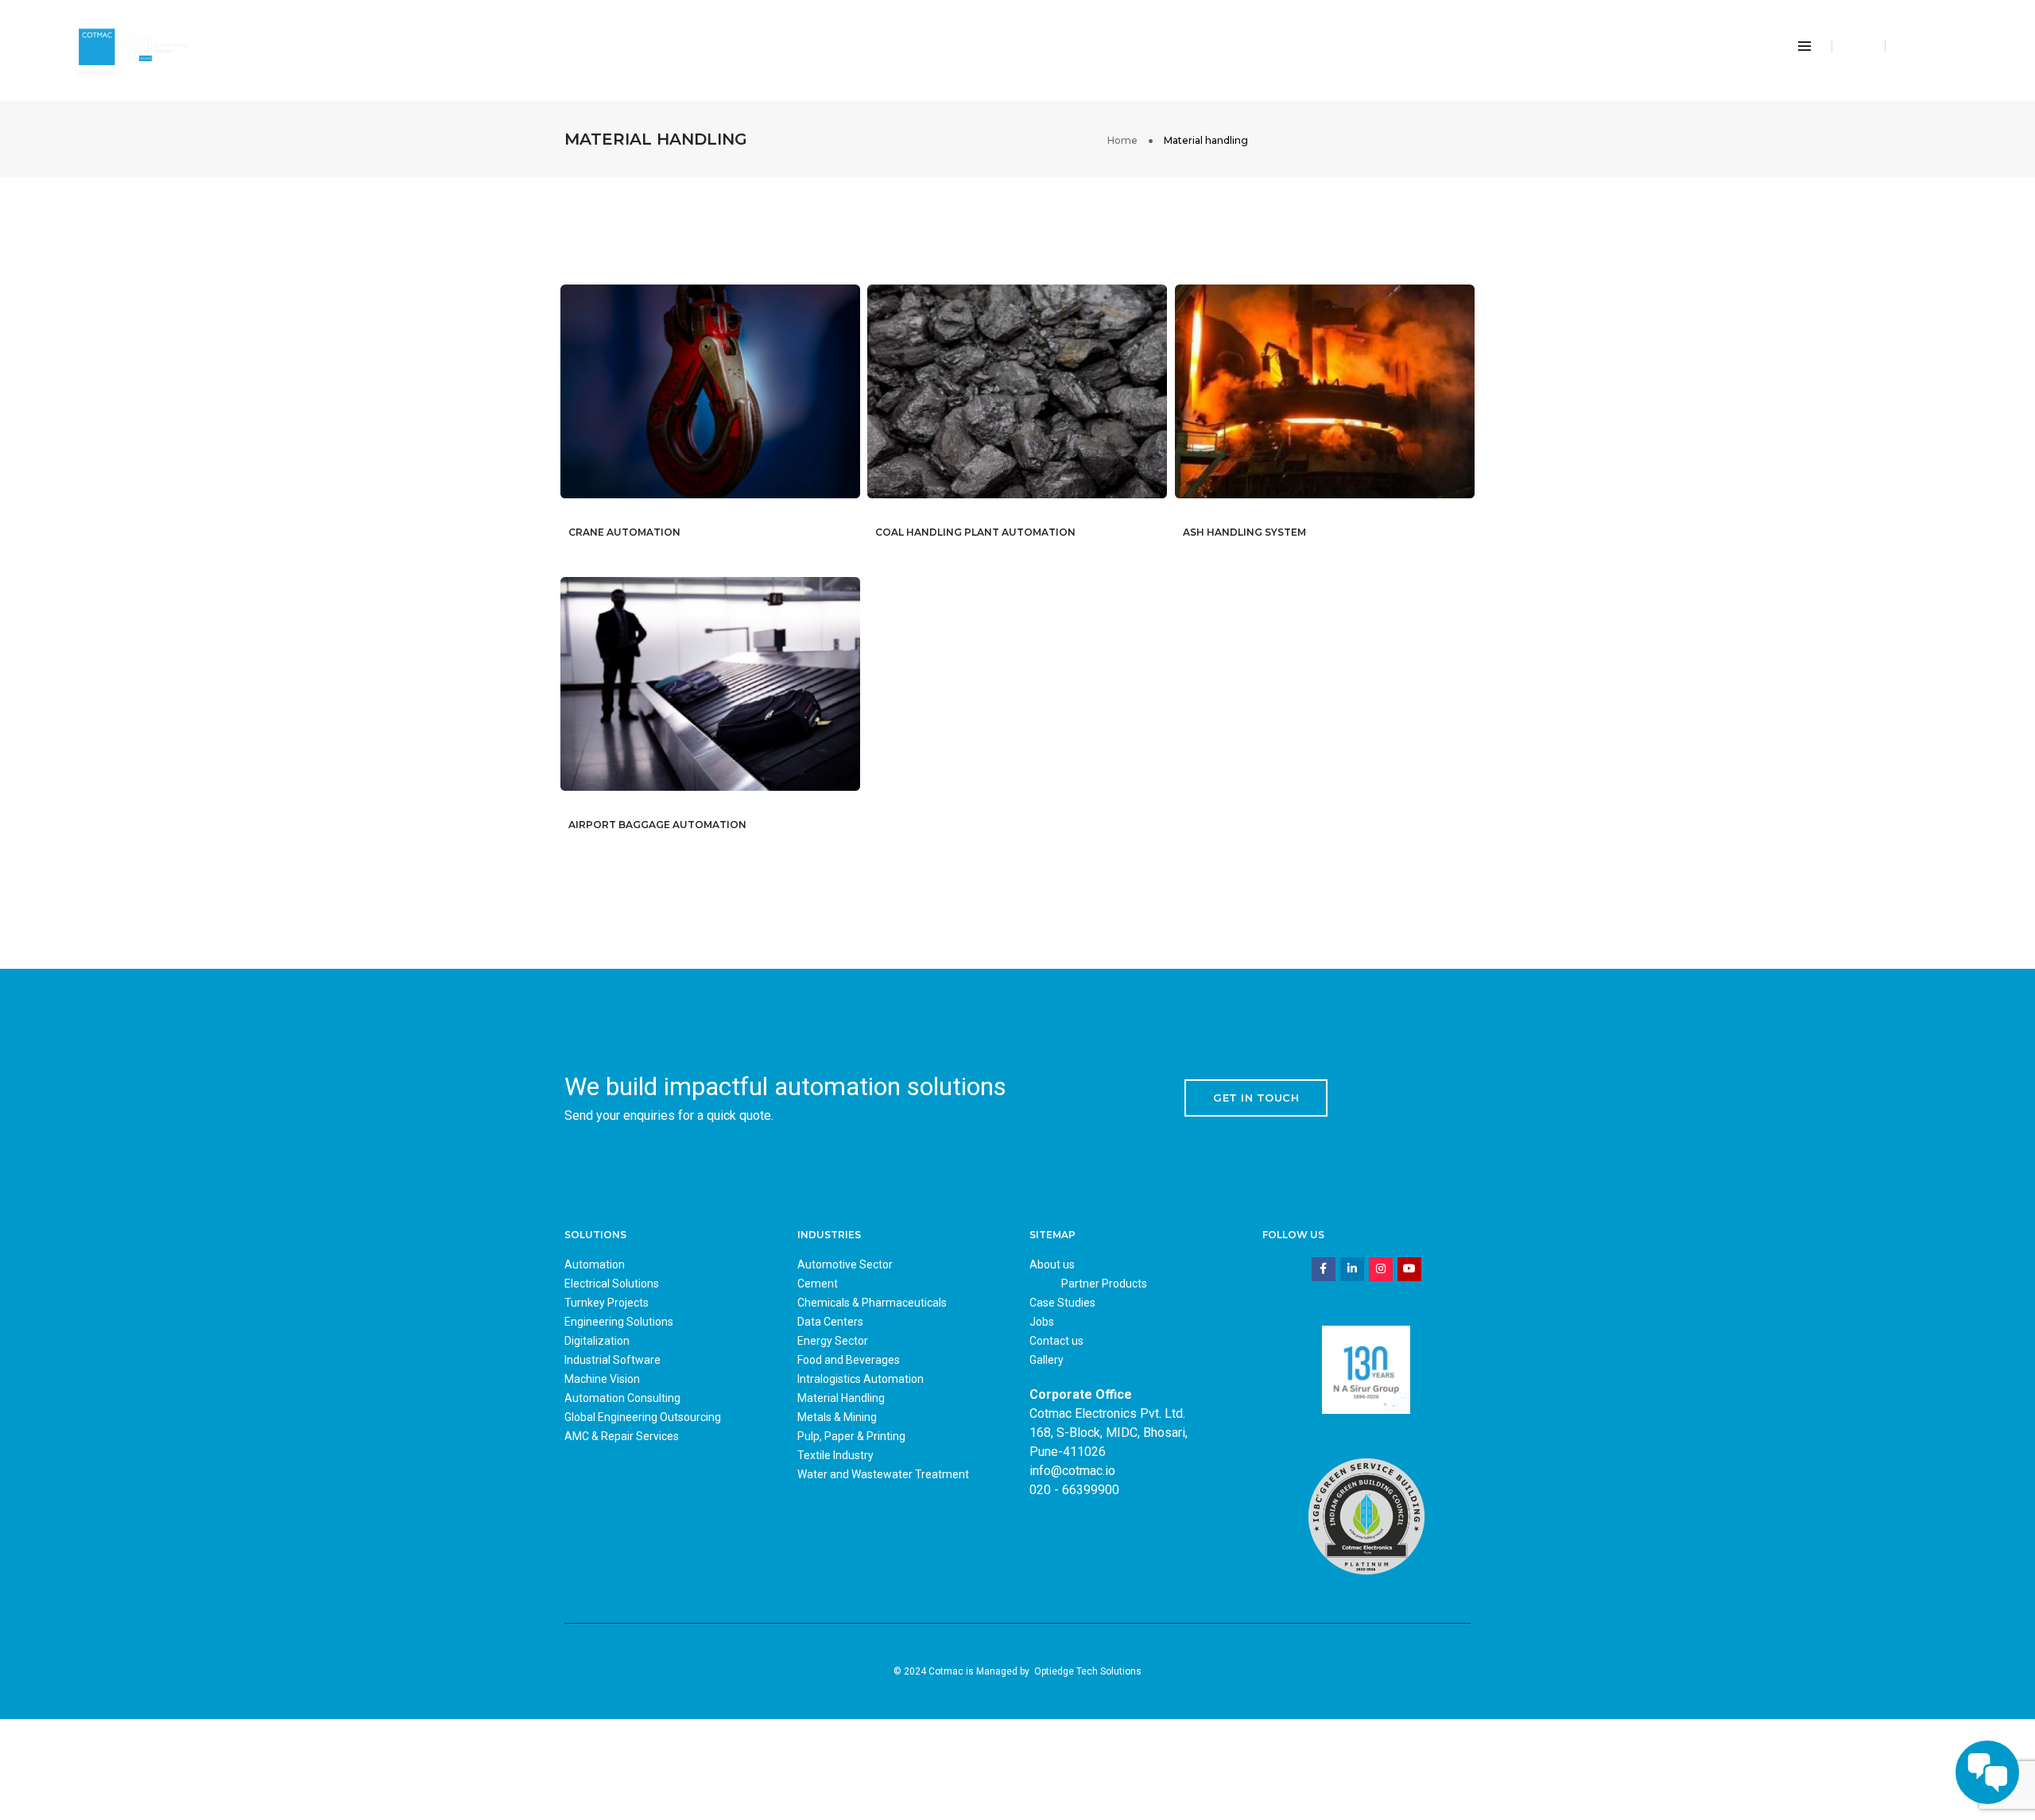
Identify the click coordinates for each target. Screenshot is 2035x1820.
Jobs (1042, 1322)
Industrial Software (612, 1360)
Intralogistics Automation (861, 1379)
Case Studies (1062, 1303)
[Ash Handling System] (1348, 402)
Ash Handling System (1244, 532)
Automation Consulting (622, 1398)
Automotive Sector (845, 1264)
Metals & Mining (837, 1417)
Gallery (1047, 1360)
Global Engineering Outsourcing (643, 1417)
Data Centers (830, 1322)
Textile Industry (835, 1455)
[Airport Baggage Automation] (734, 695)
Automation (595, 1264)
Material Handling (841, 1398)
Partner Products (1104, 1284)
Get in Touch (1256, 1098)
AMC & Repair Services (622, 1436)
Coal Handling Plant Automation (975, 532)
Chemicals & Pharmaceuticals (872, 1303)
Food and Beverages (849, 1360)
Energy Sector (833, 1341)
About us (1052, 1264)
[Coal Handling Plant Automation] (1041, 402)
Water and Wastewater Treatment (883, 1474)
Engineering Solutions (619, 1322)
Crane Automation (624, 532)
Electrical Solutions (612, 1284)
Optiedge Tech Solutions (1088, 1671)
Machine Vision (602, 1379)
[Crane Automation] (734, 402)
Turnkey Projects (607, 1303)
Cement (818, 1284)
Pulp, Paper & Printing (851, 1436)
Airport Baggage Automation (657, 825)
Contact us (1056, 1341)
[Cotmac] (132, 46)
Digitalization (597, 1341)
